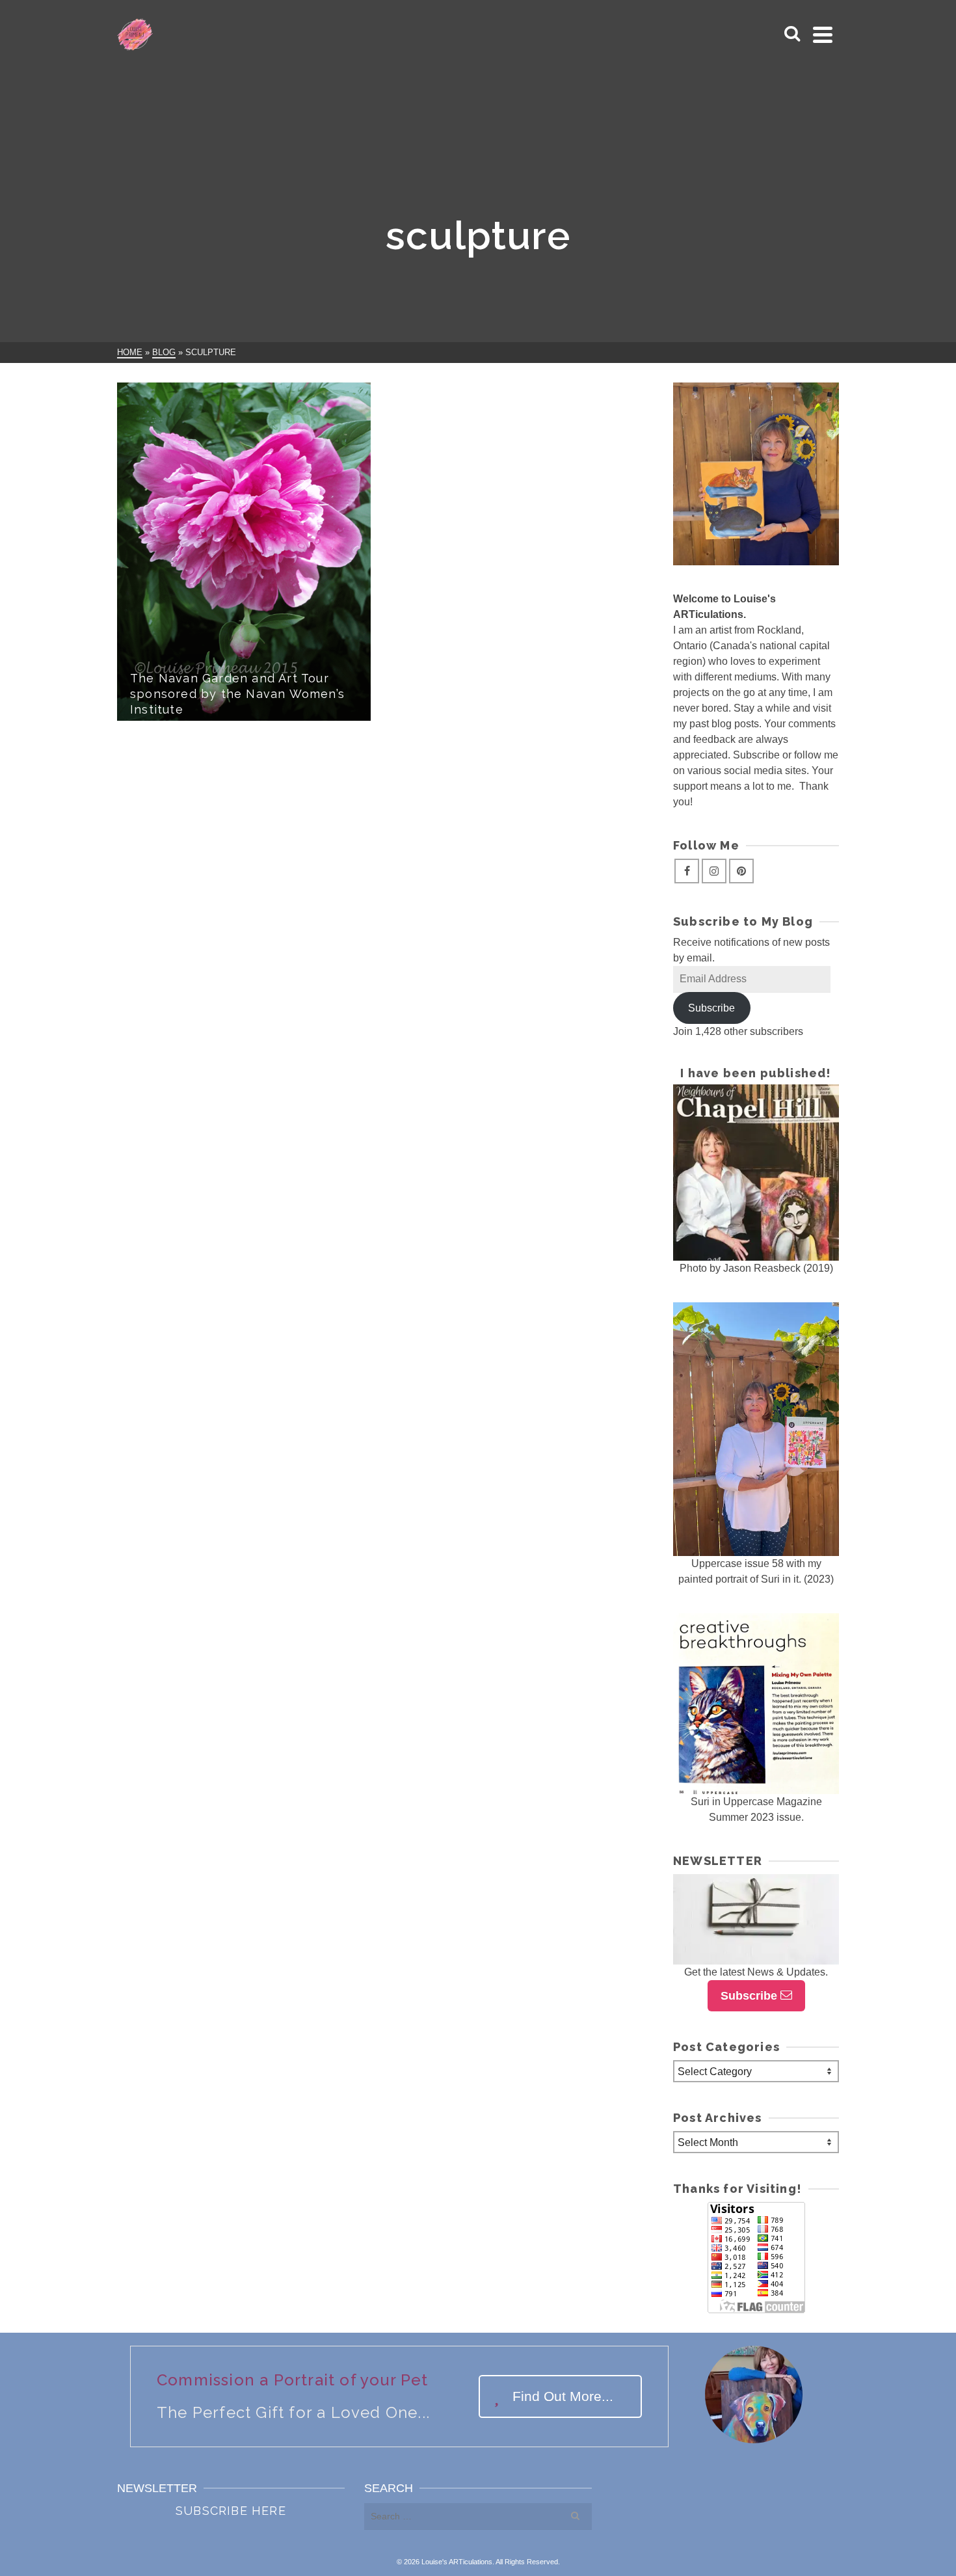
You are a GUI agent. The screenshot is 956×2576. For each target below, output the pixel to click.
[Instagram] (714, 871)
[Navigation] (823, 34)
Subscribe (711, 1008)
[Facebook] (687, 871)
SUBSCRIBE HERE (231, 2511)
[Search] (792, 34)
